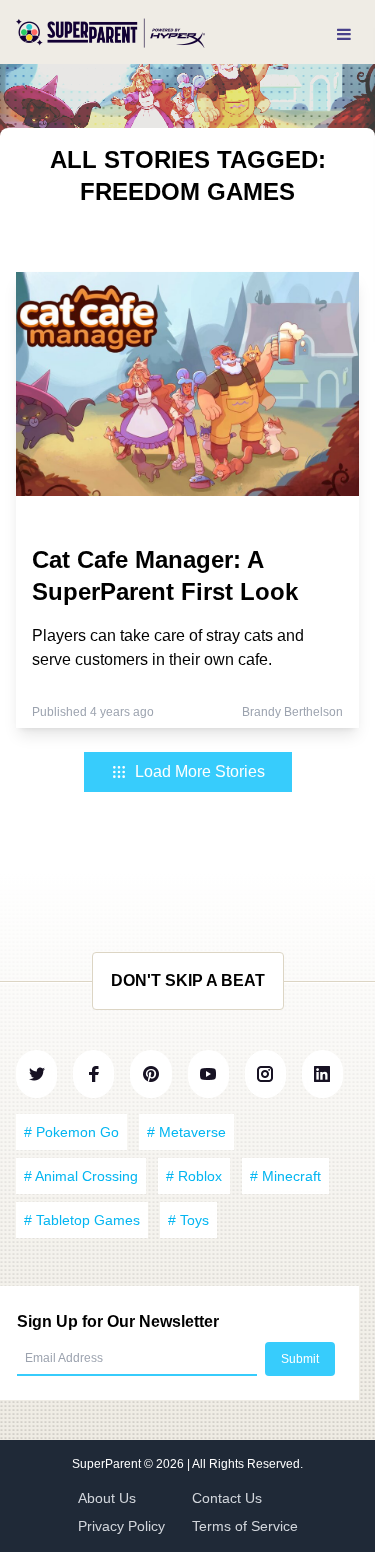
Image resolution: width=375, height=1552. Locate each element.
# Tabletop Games (82, 1220)
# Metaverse (186, 1132)
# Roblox (194, 1176)
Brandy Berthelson (292, 712)
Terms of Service (245, 1526)
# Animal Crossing (81, 1176)
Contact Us (227, 1498)
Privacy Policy (121, 1526)
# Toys (188, 1220)
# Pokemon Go (71, 1132)
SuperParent (108, 1464)
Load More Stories (200, 771)
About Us (107, 1498)
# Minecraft (285, 1176)
